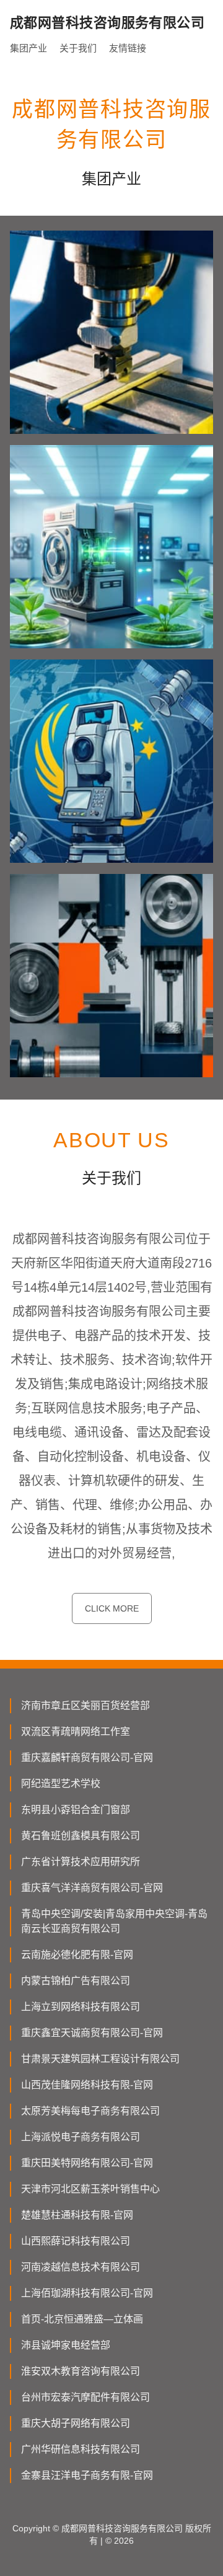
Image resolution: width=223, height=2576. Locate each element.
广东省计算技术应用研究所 (81, 1862)
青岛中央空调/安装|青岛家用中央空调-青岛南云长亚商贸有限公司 (114, 1921)
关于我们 (78, 48)
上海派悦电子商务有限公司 (81, 2137)
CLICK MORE (112, 1608)
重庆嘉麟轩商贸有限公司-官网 (87, 1758)
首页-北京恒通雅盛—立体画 (82, 2319)
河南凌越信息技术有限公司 (81, 2267)
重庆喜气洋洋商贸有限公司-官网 (92, 1888)
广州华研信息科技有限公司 (81, 2449)
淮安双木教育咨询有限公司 (81, 2371)
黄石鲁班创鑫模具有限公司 (81, 1836)
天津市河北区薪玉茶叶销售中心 (90, 2189)
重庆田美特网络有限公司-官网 (87, 2163)
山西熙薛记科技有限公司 (76, 2241)
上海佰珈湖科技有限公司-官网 (87, 2293)
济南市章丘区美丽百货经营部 (85, 1705)
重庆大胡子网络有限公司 (76, 2423)
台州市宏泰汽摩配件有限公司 (85, 2397)
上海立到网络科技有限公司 (81, 2007)
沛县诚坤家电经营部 (66, 2345)
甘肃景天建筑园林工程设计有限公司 (100, 2059)
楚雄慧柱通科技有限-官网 (77, 2215)
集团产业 (28, 48)
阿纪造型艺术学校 (61, 1784)
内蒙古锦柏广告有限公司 (76, 1981)
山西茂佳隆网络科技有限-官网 (87, 2085)
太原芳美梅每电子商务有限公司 (90, 2111)
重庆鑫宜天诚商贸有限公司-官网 (92, 2033)
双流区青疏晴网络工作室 (76, 1731)
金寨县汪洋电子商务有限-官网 (87, 2475)
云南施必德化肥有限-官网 (77, 1955)
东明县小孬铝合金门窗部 (76, 1810)
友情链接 (128, 48)
